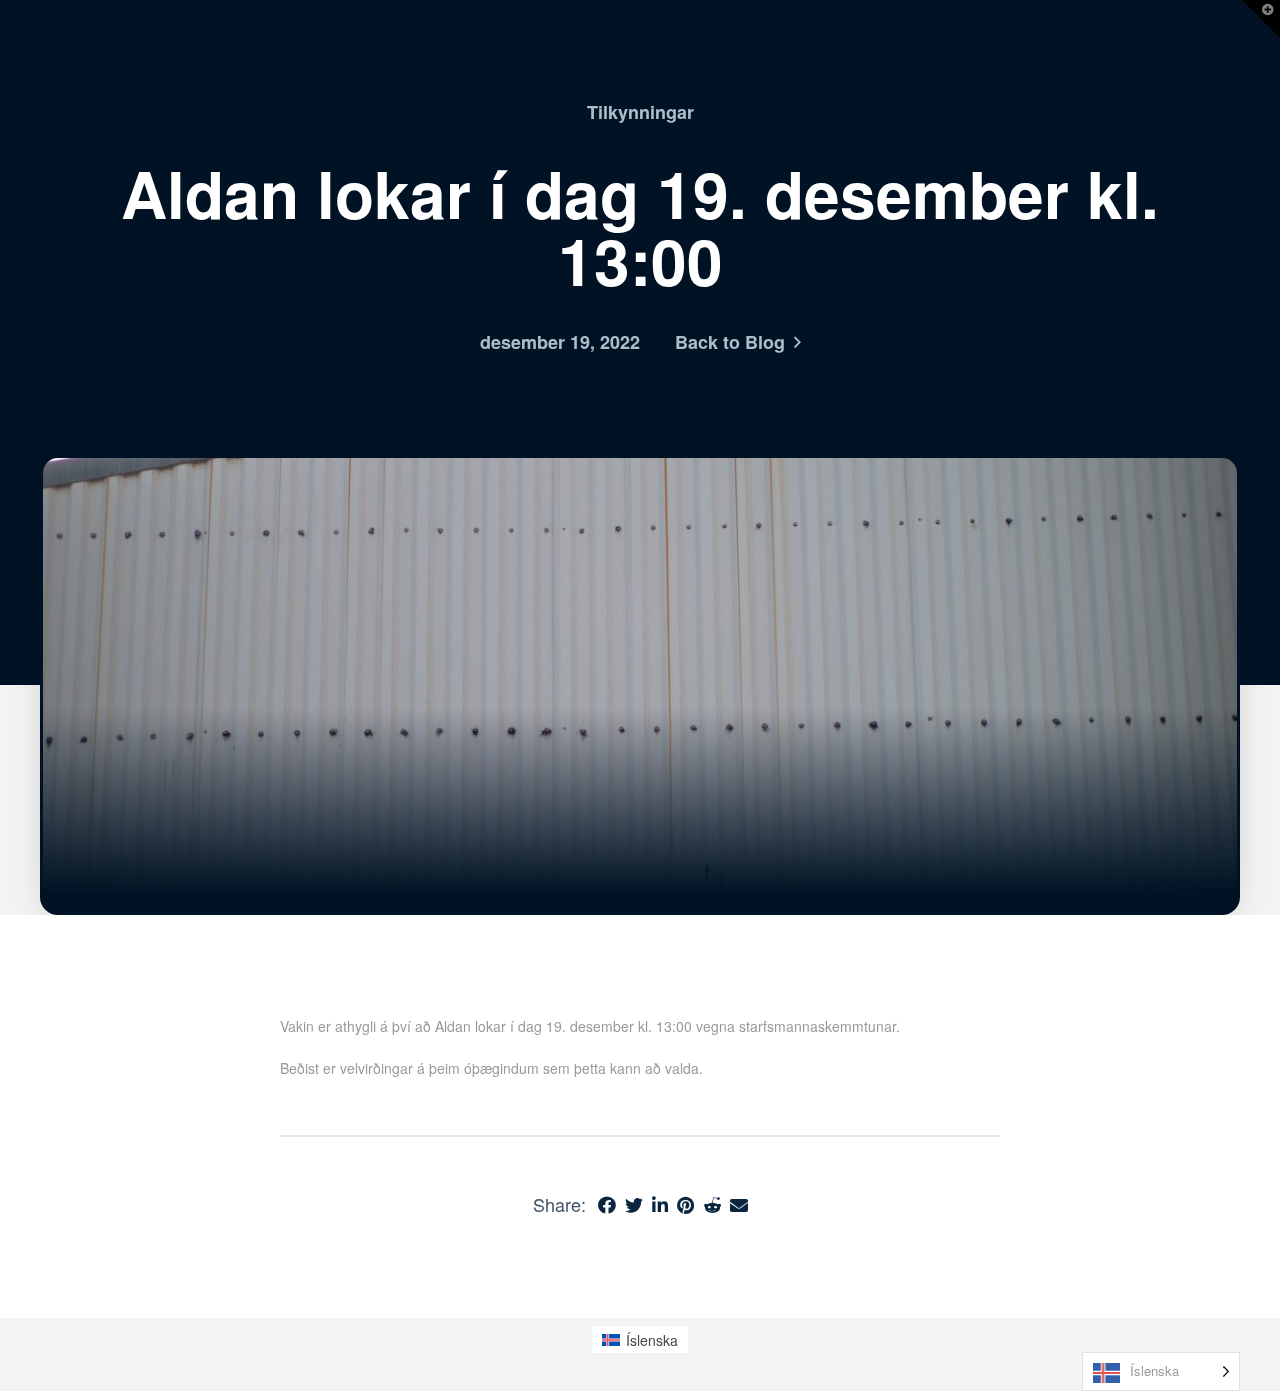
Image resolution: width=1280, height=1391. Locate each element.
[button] (1261, 19)
